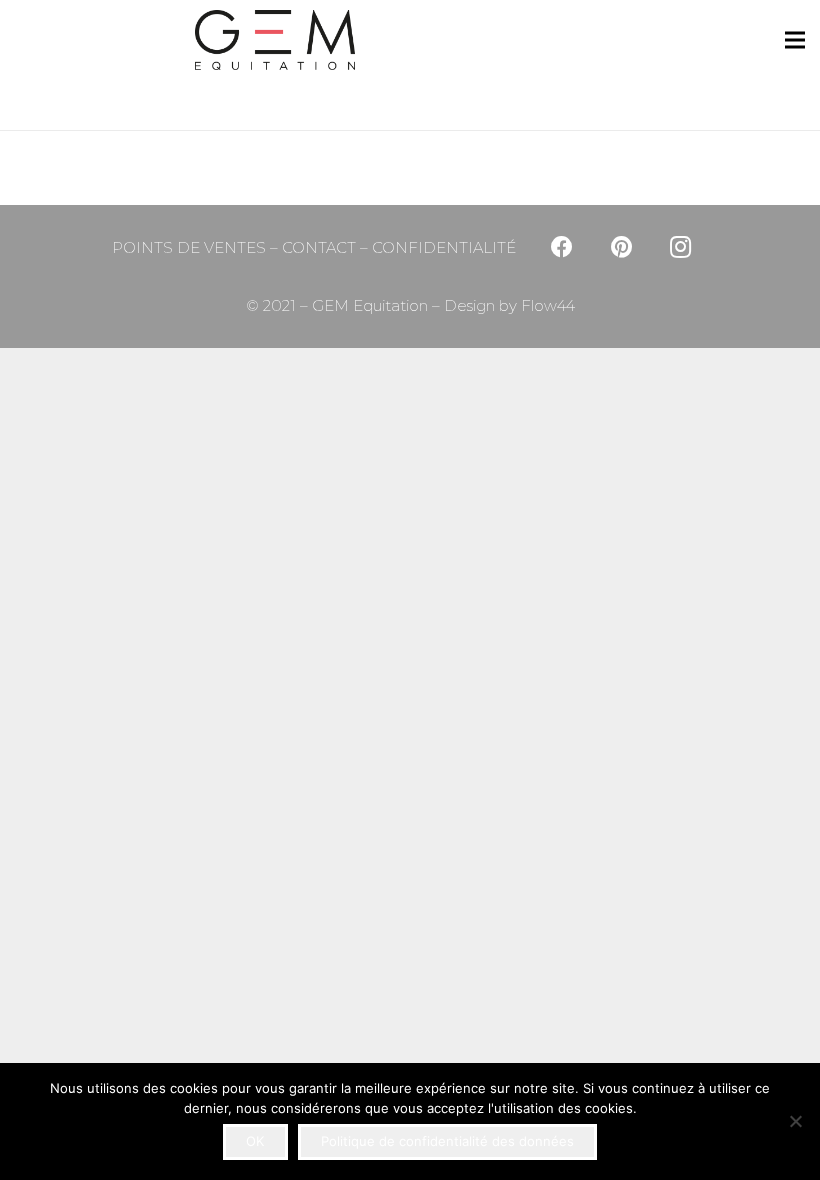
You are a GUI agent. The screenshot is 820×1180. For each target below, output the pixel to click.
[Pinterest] (621, 247)
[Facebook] (561, 247)
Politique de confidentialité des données (447, 1141)
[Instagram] (680, 247)
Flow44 (546, 305)
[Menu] (795, 40)
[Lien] (94, 40)
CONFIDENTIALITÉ (444, 247)
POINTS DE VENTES (189, 247)
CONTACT (319, 247)
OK (255, 1141)
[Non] (795, 1121)
